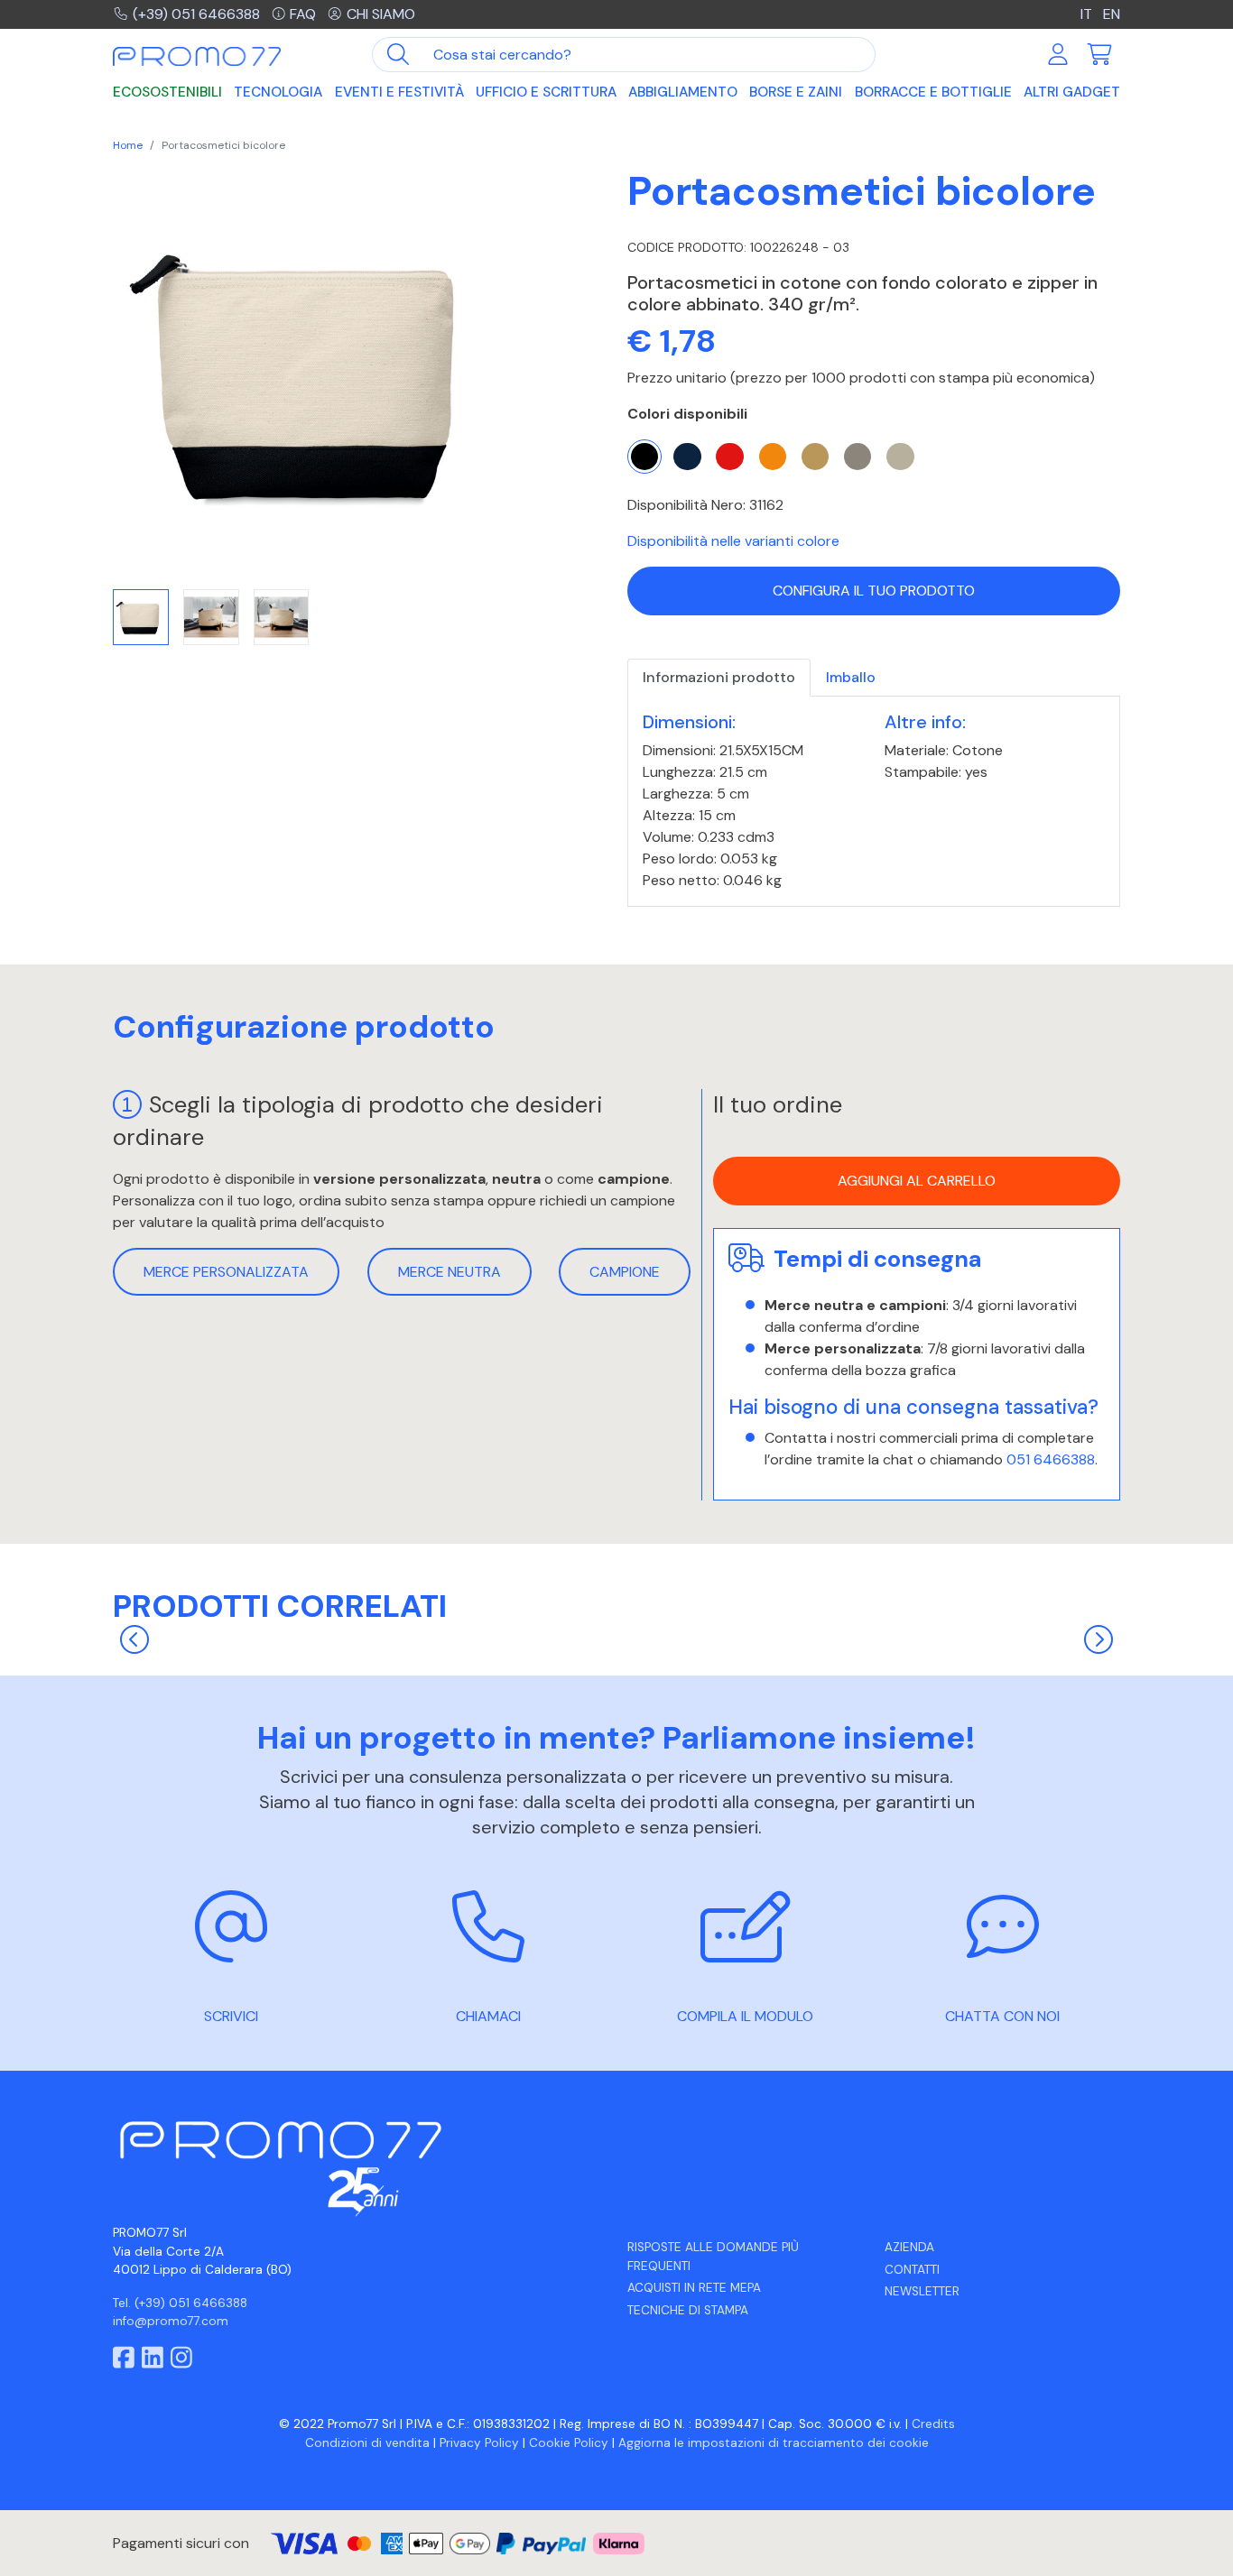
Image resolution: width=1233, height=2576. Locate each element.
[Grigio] (858, 457)
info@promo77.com (171, 2321)
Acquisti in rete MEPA (694, 2288)
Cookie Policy (569, 2443)
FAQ (303, 14)
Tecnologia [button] (278, 92)
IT (1088, 14)
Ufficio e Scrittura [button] (546, 92)
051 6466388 (1051, 1459)
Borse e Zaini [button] (796, 92)
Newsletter (922, 2291)
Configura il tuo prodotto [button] (874, 591)
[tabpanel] (874, 802)
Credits (933, 2424)
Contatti (912, 2270)
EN (1112, 14)
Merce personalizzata (226, 1272)
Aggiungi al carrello (917, 1182)
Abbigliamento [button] (683, 92)
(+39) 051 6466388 (196, 14)
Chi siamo (381, 14)
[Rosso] (729, 457)
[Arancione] (773, 457)
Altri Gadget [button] (1072, 92)
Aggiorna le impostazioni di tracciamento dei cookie (774, 2443)
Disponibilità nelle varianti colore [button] (733, 541)
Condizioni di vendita (367, 2443)
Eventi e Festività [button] (399, 92)
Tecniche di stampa (688, 2310)
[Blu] (687, 457)
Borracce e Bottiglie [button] (933, 92)
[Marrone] (815, 457)
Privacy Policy (479, 2443)
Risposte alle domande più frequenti (713, 2256)
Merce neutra (450, 1272)
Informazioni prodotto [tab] (719, 677)
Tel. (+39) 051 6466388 (180, 2303)
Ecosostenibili (167, 92)
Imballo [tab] (851, 677)
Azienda (909, 2247)
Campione (625, 1272)
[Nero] (644, 457)
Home (128, 145)
